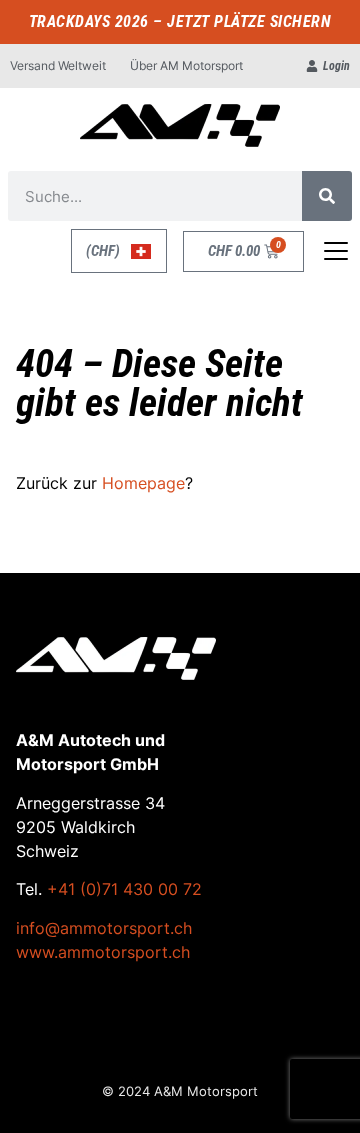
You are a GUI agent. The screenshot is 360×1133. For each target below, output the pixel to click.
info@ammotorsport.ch (104, 928)
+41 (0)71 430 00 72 (124, 889)
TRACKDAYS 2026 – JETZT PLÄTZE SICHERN (180, 21)
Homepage (143, 483)
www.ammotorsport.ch (103, 952)
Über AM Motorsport (186, 65)
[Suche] (327, 196)
